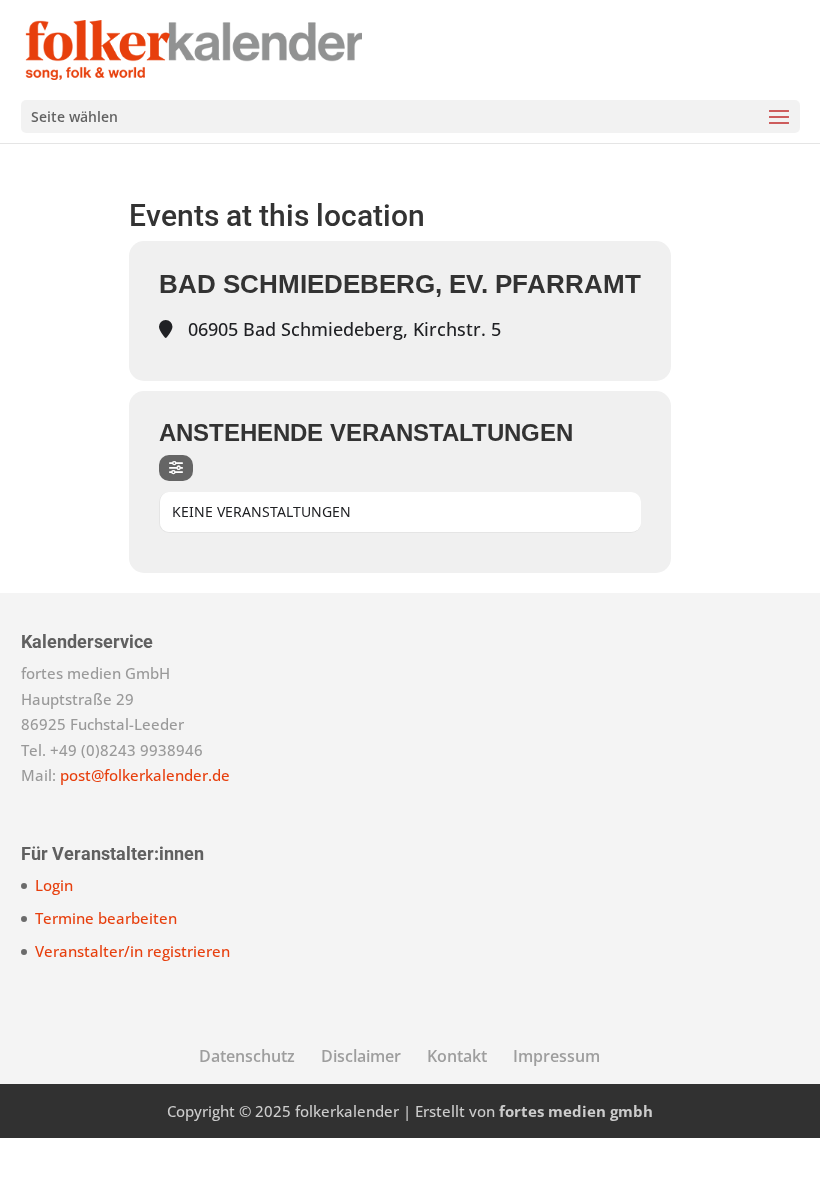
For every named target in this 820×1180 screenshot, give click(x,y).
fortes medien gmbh (576, 1111)
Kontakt (457, 1056)
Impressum (556, 1056)
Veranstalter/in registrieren (132, 951)
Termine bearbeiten (106, 918)
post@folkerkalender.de (145, 775)
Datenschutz (247, 1056)
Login (54, 885)
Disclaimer (361, 1056)
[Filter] (176, 468)
